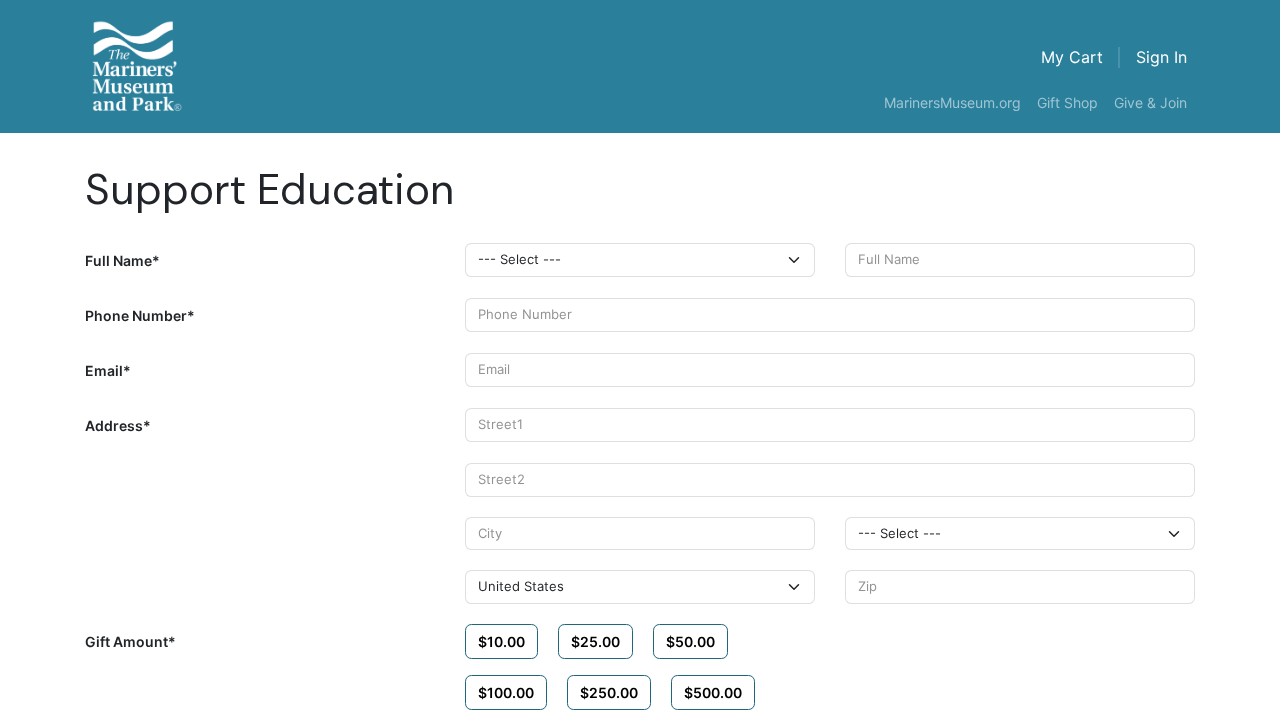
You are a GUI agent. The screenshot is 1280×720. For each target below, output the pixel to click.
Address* (118, 425)
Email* (108, 370)
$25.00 (595, 641)
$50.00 (690, 641)
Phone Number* (140, 315)
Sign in (1161, 57)
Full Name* (122, 260)
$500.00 (713, 692)
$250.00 (609, 692)
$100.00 (506, 692)
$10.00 (501, 641)
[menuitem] (952, 103)
